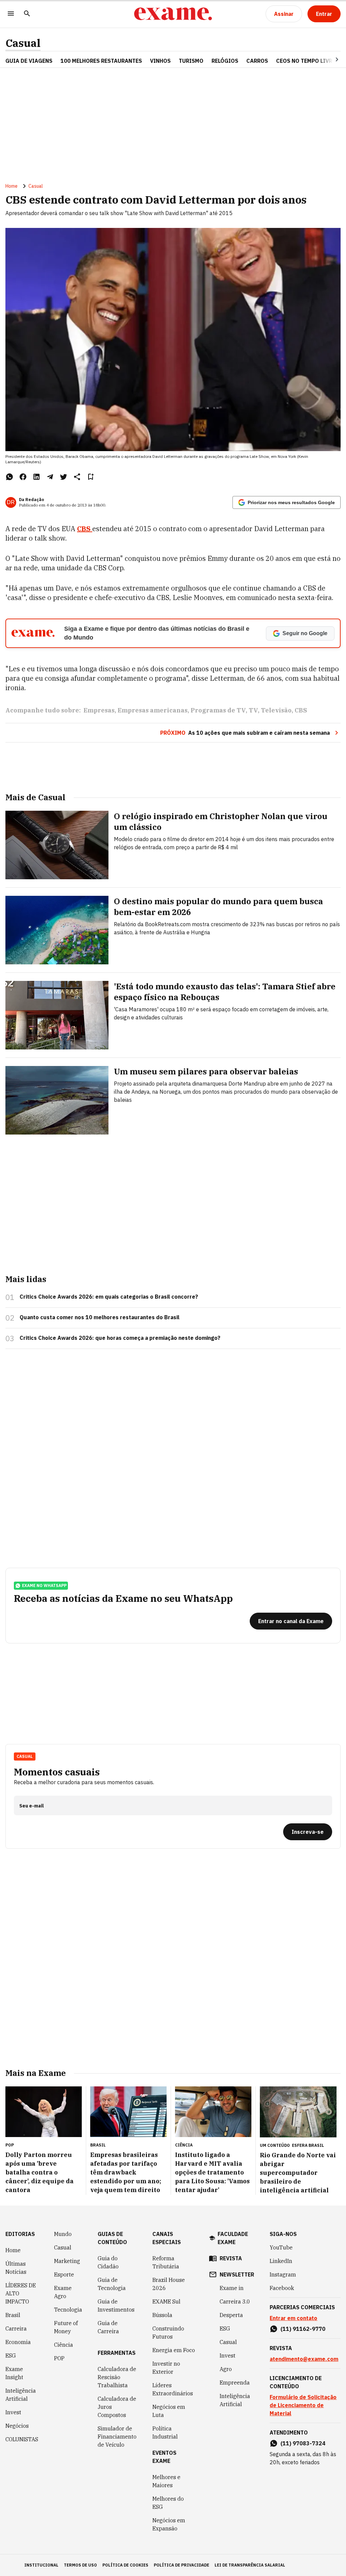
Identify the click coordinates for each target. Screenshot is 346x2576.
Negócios (17, 2426)
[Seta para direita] (329, 59)
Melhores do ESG (168, 2503)
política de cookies (125, 2565)
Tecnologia (68, 2310)
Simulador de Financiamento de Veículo (117, 2437)
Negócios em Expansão (169, 2524)
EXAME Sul (166, 2301)
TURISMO (191, 61)
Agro (226, 2369)
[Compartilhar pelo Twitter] (64, 477)
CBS (85, 529)
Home (11, 186)
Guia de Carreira (108, 2327)
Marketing (67, 2261)
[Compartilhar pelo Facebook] (23, 477)
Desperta (231, 2315)
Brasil (13, 2315)
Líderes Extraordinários (173, 2389)
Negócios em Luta (169, 2411)
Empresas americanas (153, 710)
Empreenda (235, 2383)
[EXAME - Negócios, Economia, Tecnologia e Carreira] (173, 14)
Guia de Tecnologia (112, 2284)
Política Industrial (165, 2432)
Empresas (99, 710)
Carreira (16, 2328)
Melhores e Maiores (166, 2481)
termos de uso (80, 2565)
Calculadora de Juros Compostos (117, 2407)
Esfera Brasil (308, 2145)
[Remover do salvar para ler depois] (91, 477)
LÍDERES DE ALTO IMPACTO (21, 2293)
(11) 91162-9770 (303, 2329)
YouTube (281, 2247)
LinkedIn (281, 2261)
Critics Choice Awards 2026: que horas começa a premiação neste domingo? (120, 1338)
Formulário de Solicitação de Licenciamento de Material (303, 2405)
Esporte (64, 2274)
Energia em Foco (174, 2350)
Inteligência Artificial (21, 2395)
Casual (23, 43)
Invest (13, 2412)
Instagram (283, 2274)
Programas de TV (218, 710)
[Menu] (11, 14)
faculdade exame (233, 2238)
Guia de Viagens (29, 61)
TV (253, 710)
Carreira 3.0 (235, 2301)
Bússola (162, 2315)
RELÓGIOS (225, 61)
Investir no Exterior (166, 2368)
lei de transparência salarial (250, 2565)
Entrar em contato (293, 2318)
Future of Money (66, 2327)
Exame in (232, 2288)
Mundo (63, 2234)
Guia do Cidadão (108, 2262)
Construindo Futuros (168, 2333)
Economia (18, 2342)
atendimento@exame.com (304, 2359)
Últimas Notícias (16, 2268)
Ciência (64, 2345)
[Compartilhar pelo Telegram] (50, 477)
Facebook (282, 2288)
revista (231, 2258)
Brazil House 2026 (169, 2284)
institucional (41, 2565)
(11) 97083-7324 (303, 2443)
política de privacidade (181, 2565)
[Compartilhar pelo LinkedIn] (36, 477)
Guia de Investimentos (116, 2306)
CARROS (257, 61)
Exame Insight (14, 2373)
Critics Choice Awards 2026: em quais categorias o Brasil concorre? (109, 1297)
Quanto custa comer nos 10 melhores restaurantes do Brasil (100, 1317)
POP (59, 2358)
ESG (11, 2356)
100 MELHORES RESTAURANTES (101, 61)
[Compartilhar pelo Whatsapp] (9, 477)
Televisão (276, 710)
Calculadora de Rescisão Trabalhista (117, 2377)
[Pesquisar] (27, 14)
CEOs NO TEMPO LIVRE (306, 61)
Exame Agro (63, 2292)
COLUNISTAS (22, 2439)
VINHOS (160, 61)
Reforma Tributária (166, 2262)
